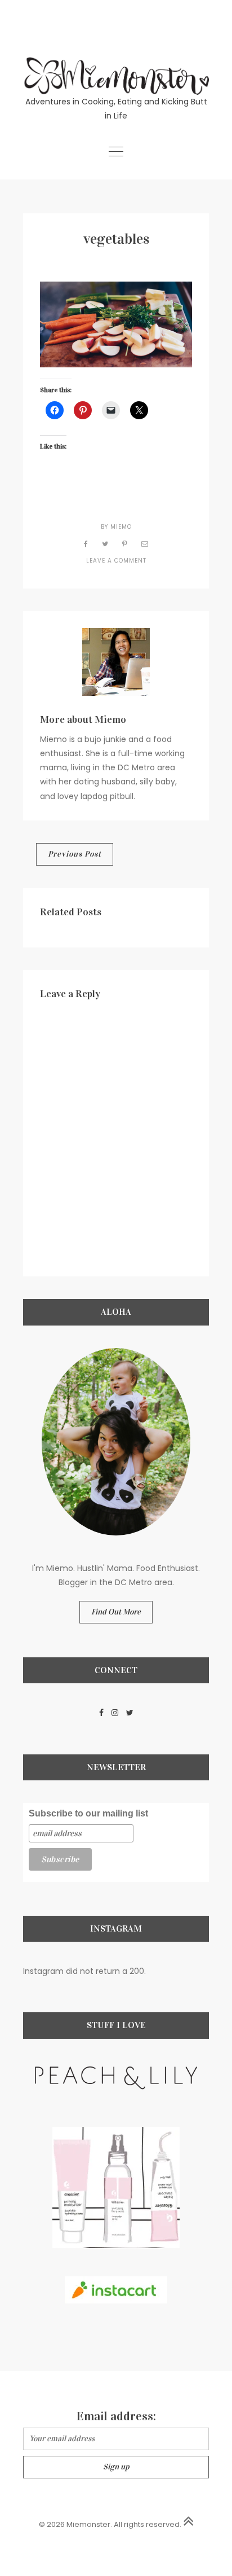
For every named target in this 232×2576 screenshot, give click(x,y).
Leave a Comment (116, 561)
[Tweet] (105, 544)
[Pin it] (125, 544)
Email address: (116, 2416)
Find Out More (116, 1612)
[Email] (145, 544)
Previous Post (75, 854)
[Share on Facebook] (86, 544)
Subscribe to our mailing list (88, 1813)
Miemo (121, 527)
